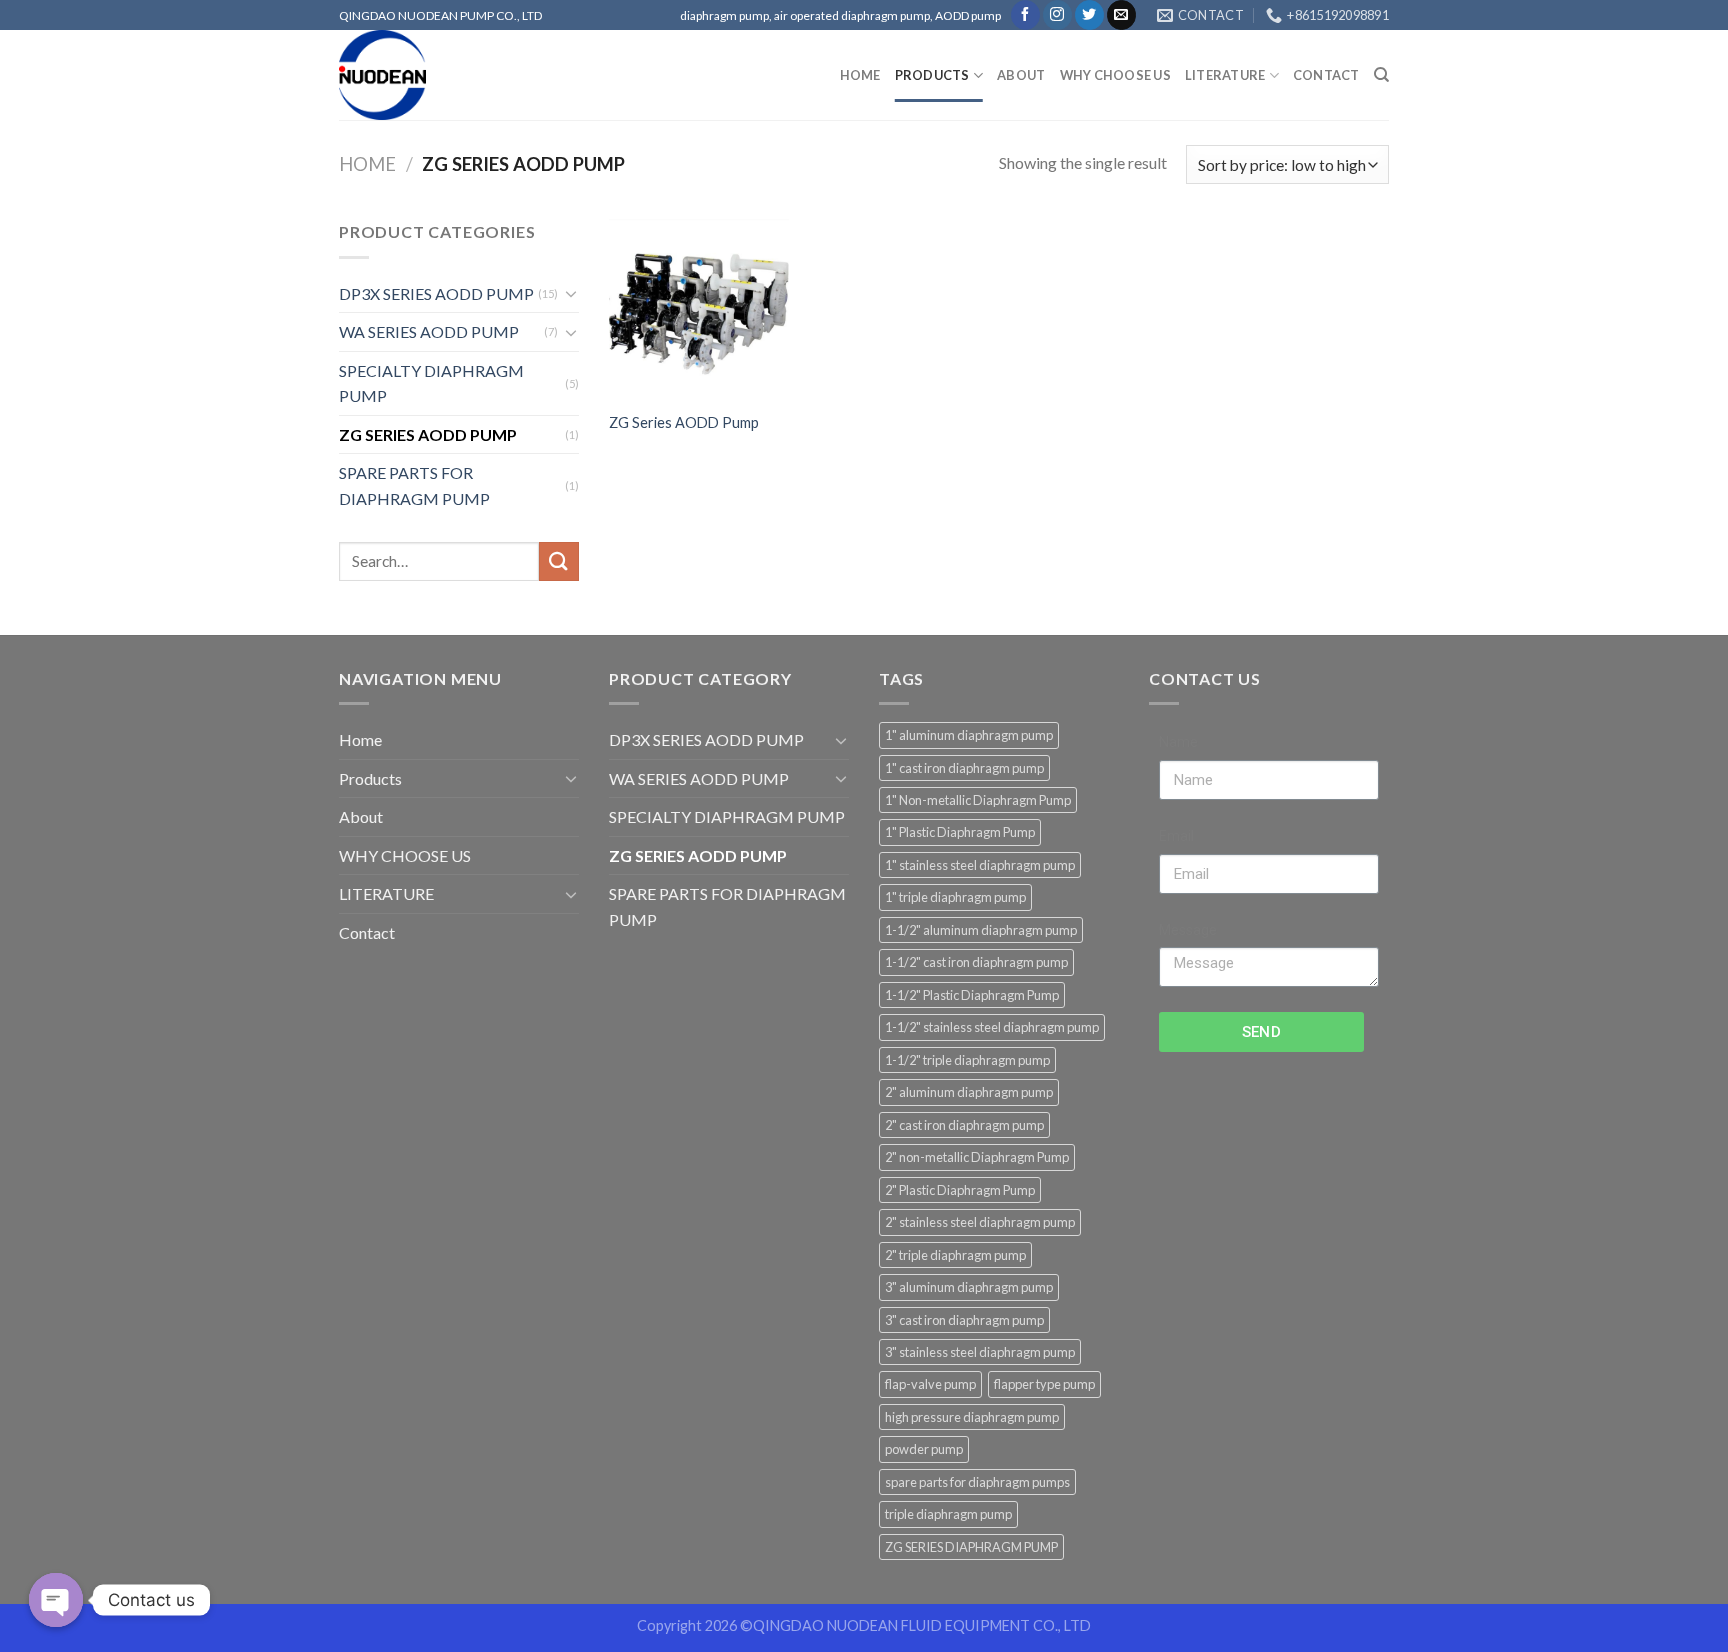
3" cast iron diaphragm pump (964, 1320)
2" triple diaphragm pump (955, 1255)
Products (932, 75)
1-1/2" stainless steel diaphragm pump (992, 1027)
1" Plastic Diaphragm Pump (960, 832)
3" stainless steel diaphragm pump (980, 1352)
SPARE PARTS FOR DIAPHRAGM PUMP (414, 485)
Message (1188, 930)
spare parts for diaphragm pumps (977, 1482)
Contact (1326, 75)
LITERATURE (1225, 75)
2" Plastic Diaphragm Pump (960, 1190)
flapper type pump (1044, 1384)
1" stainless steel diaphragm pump (980, 865)
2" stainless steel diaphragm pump (980, 1222)
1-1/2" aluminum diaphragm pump (981, 930)
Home (860, 75)
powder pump (924, 1449)
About (1021, 75)
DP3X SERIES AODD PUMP (436, 293)
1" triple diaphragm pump (955, 897)
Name (1178, 742)
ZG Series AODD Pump (684, 422)
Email (1176, 836)
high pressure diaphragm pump (972, 1417)
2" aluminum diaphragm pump (969, 1092)
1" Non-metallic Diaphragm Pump (978, 800)
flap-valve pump (930, 1384)
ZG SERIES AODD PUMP (428, 434)
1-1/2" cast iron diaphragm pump (976, 962)
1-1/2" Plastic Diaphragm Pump (972, 995)
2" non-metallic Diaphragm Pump (977, 1157)
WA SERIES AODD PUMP (429, 331)
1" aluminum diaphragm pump (969, 735)
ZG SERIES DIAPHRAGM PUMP (971, 1547)
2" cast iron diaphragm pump (964, 1125)
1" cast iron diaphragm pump (964, 768)
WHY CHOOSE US (1115, 75)
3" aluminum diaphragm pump (969, 1287)
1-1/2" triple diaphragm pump (967, 1060)
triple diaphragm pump (948, 1514)
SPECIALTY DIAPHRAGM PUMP (431, 383)
